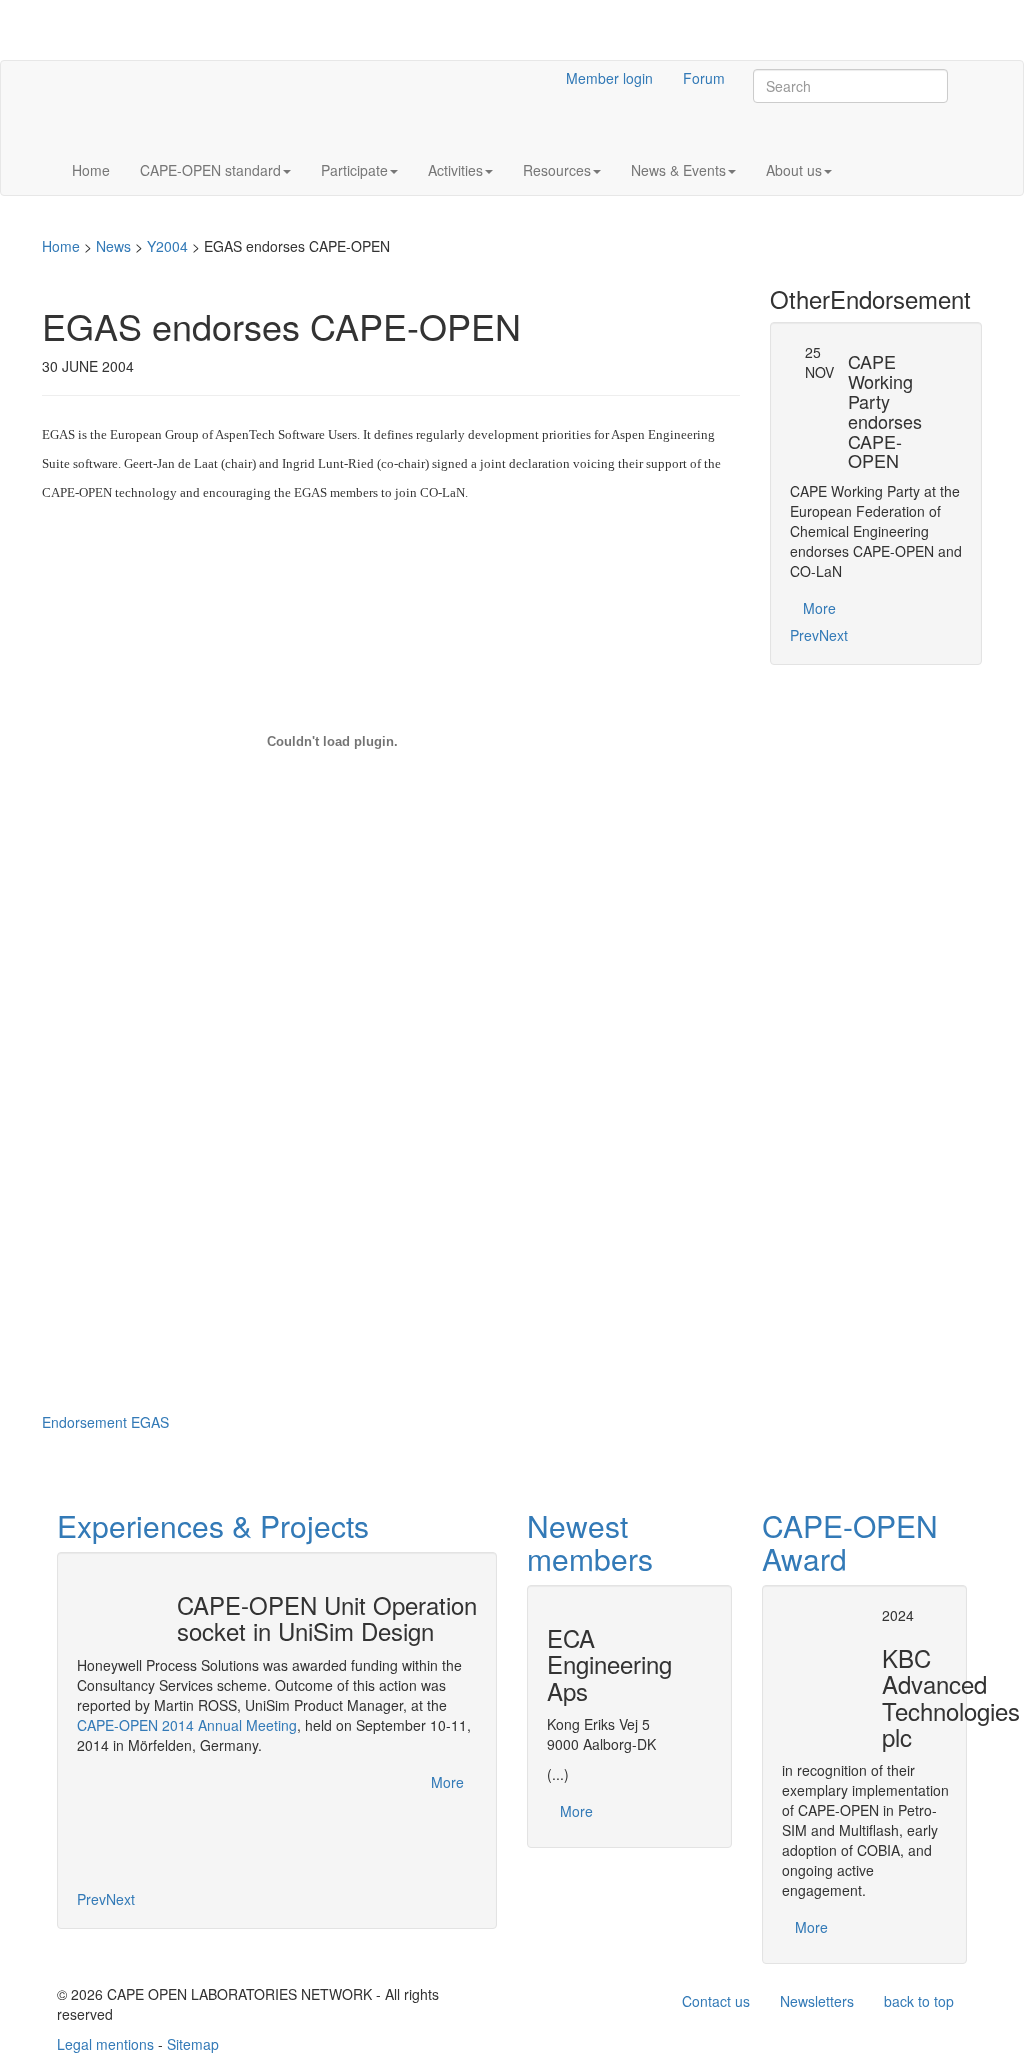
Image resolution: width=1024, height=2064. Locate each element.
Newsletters (817, 2001)
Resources (557, 170)
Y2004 (167, 246)
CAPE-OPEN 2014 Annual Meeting (187, 1725)
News (113, 246)
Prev (804, 635)
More (819, 608)
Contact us (716, 2001)
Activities (455, 170)
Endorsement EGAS (105, 1422)
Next (833, 635)
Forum (704, 78)
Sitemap (193, 2044)
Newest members (590, 1542)
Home (91, 170)
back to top (919, 2001)
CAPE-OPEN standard (210, 170)
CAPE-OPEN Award (850, 1542)
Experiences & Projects (213, 1525)
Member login (609, 78)
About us (794, 170)
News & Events (678, 170)
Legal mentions (105, 2044)
